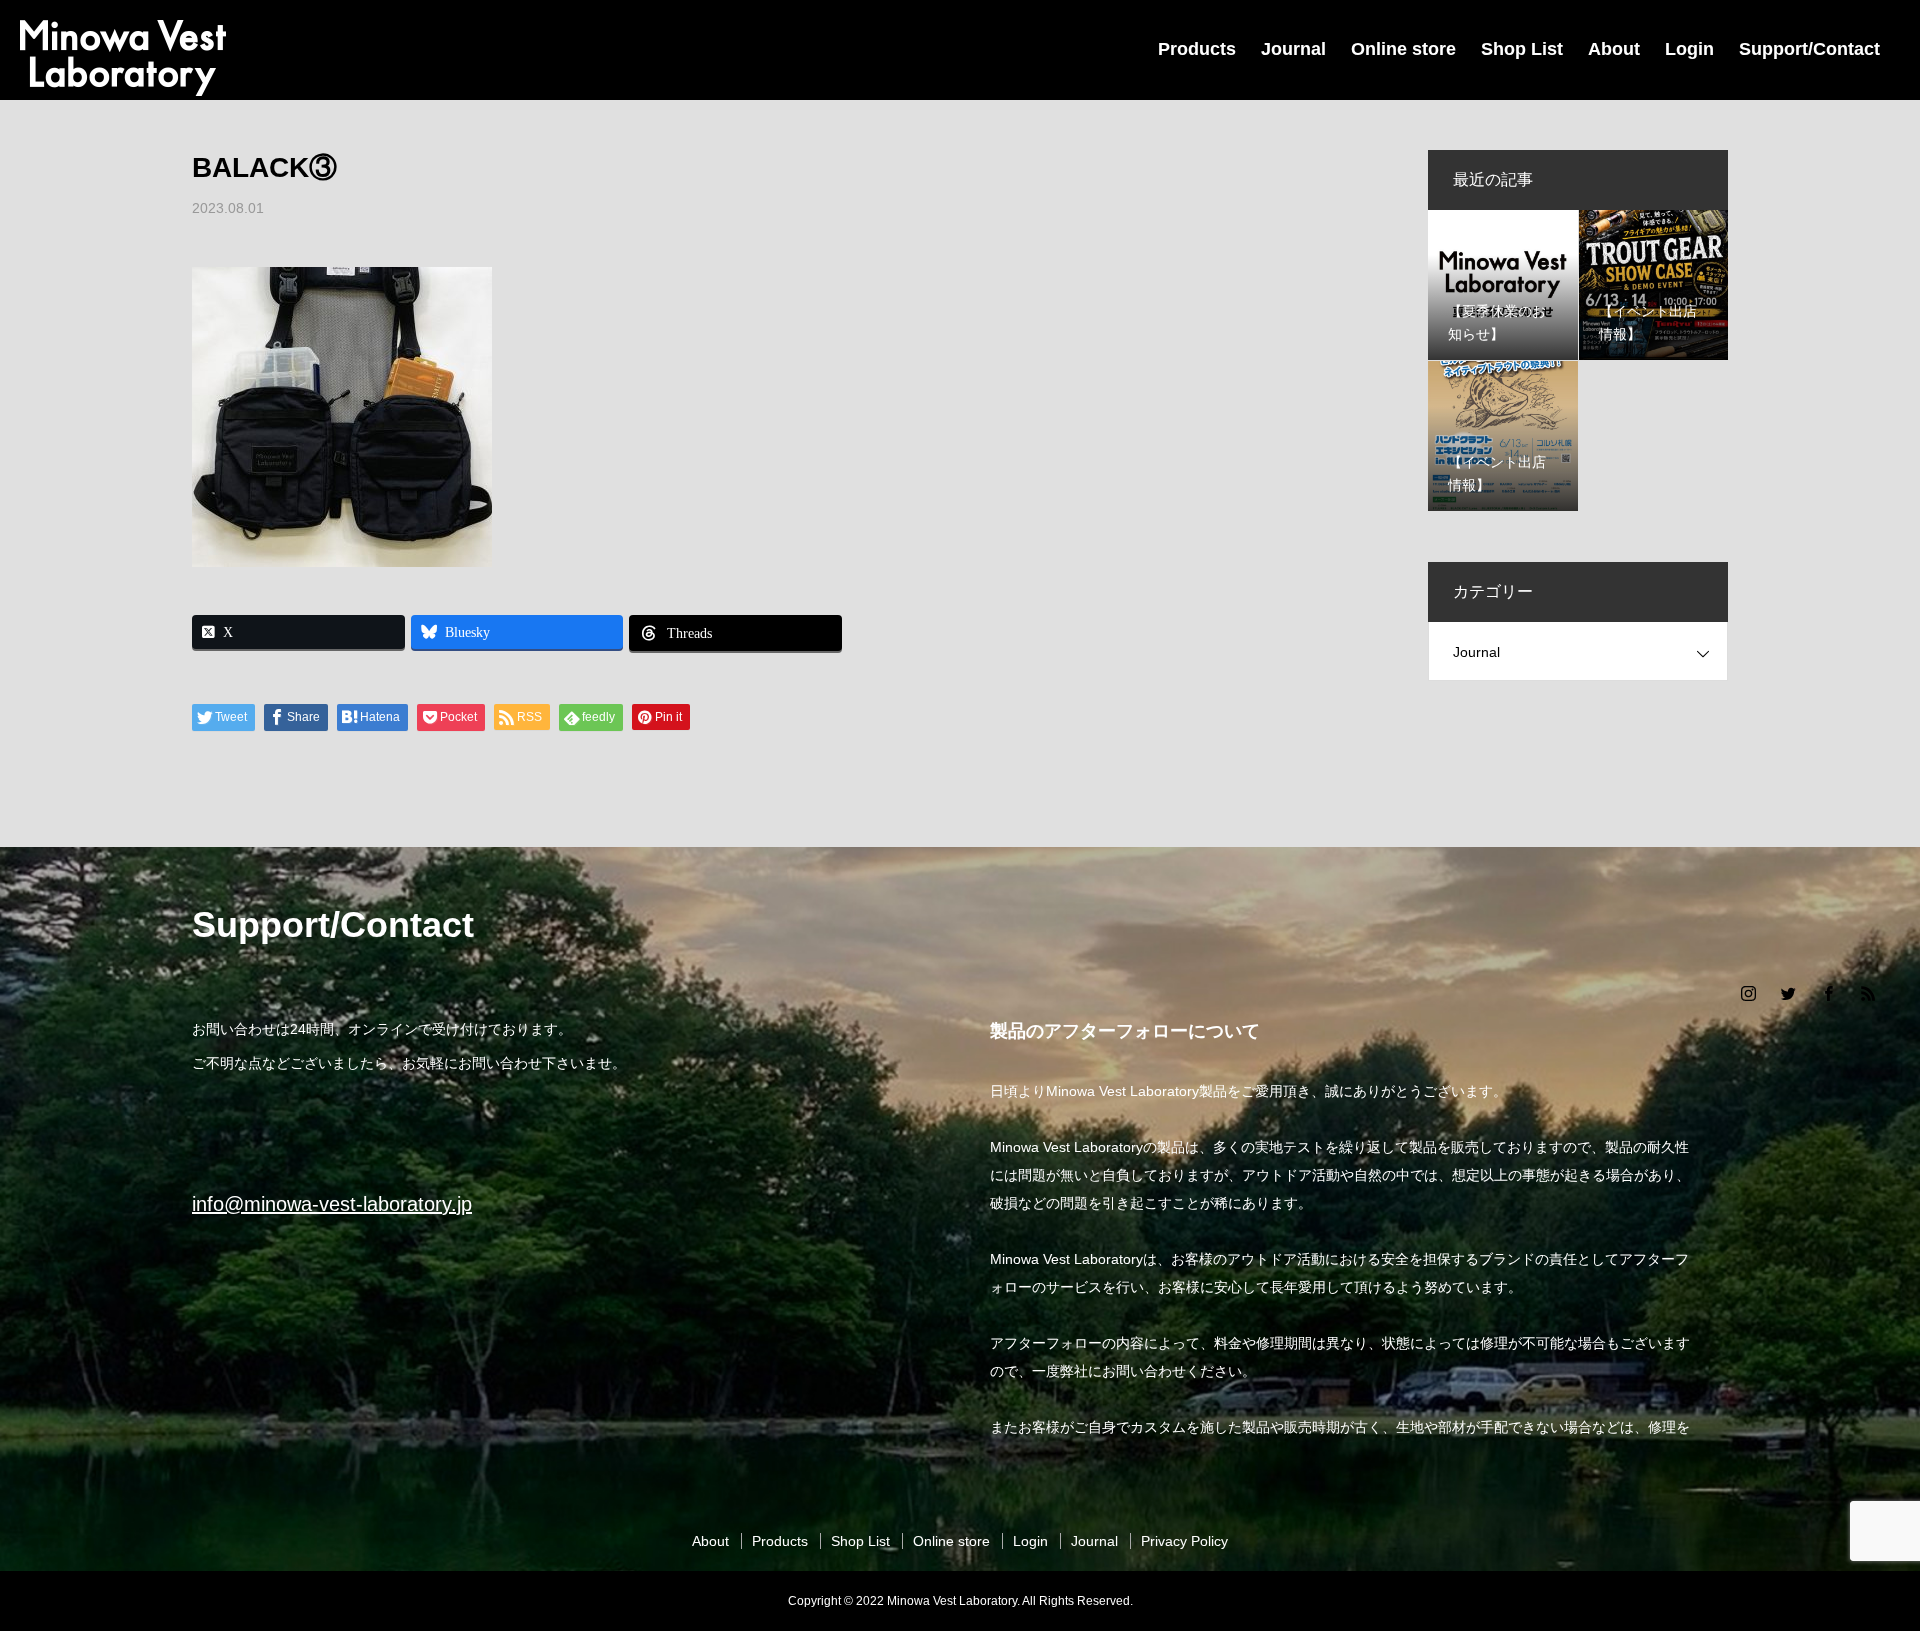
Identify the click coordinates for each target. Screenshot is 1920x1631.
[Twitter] (1788, 993)
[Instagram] (1748, 993)
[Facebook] (1828, 993)
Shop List (1522, 49)
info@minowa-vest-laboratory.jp (332, 1204)
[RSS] (1868, 993)
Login (1689, 49)
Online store (1403, 49)
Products (1197, 49)
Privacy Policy (1184, 1541)
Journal (1293, 49)
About (1614, 49)
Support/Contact (1809, 49)
